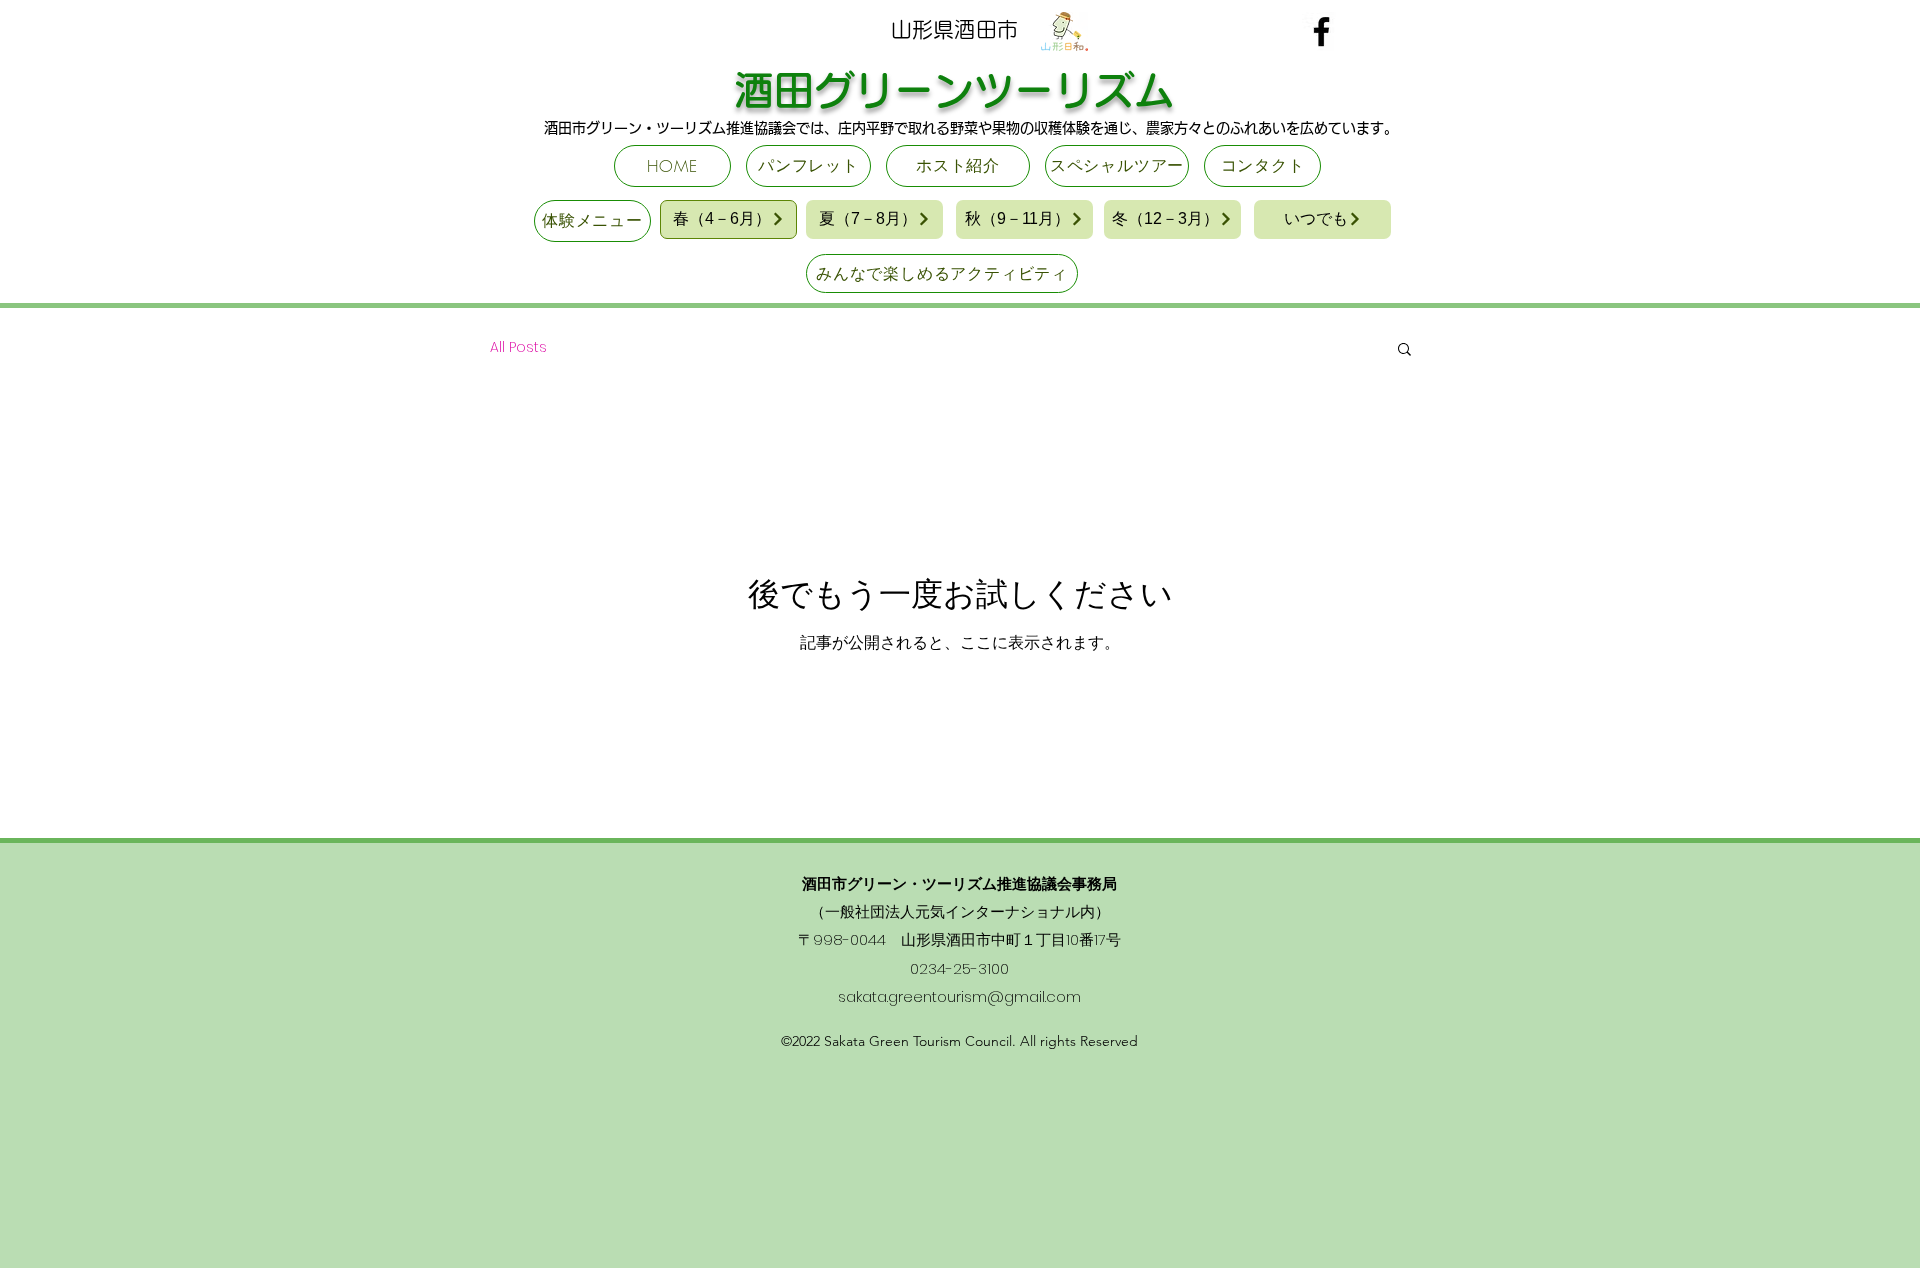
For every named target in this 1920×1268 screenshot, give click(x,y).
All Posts (518, 347)
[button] (1404, 350)
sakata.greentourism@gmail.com (959, 996)
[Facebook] (1321, 31)
